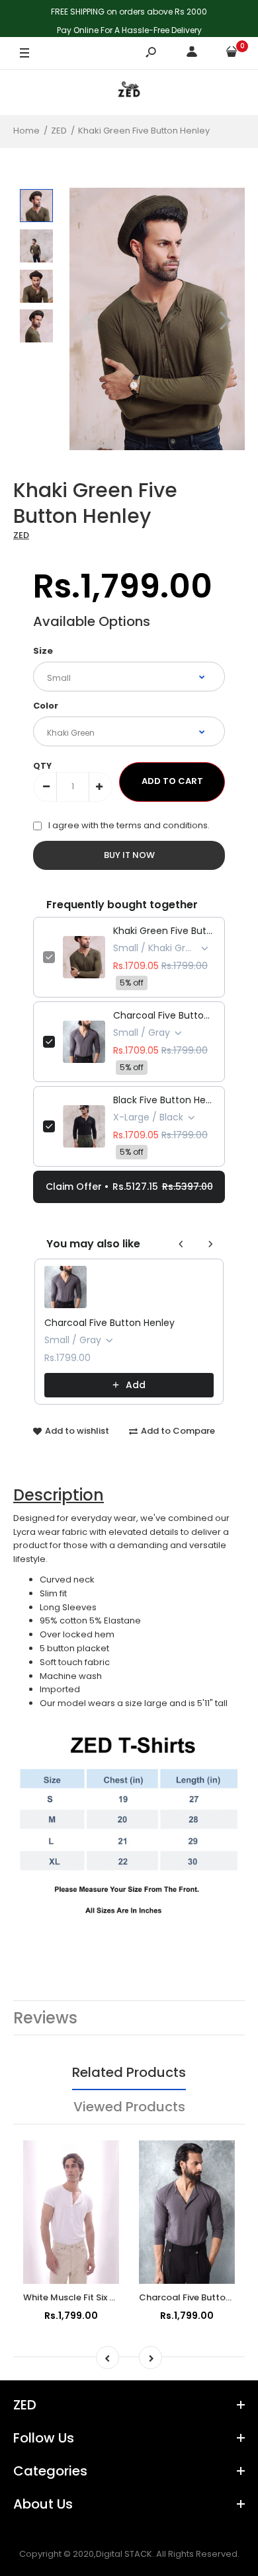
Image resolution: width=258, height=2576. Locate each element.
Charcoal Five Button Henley (164, 1015)
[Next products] (210, 1244)
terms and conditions (162, 825)
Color (46, 706)
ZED (21, 535)
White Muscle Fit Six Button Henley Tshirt (110, 2297)
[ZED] (129, 92)
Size (43, 651)
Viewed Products (129, 2107)
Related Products (129, 2072)
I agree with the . (129, 825)
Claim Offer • (129, 1187)
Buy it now (129, 855)
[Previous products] (181, 1244)
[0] (232, 54)
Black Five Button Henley (164, 1100)
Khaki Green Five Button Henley (164, 931)
